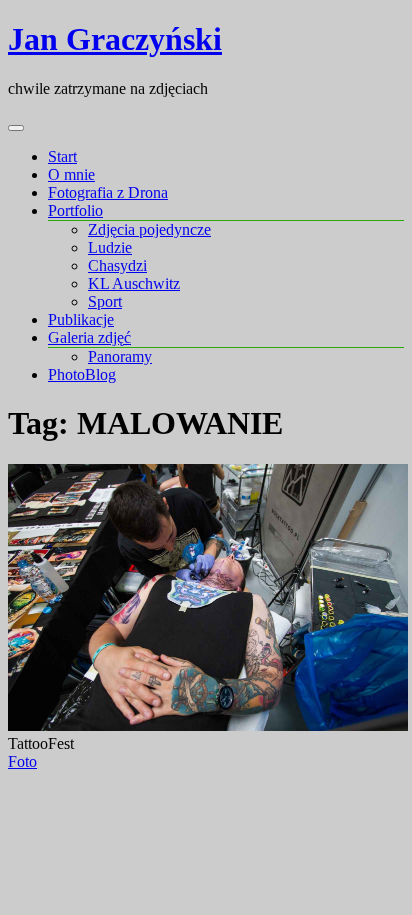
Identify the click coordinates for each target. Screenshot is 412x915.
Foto (22, 761)
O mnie (71, 174)
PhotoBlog (82, 374)
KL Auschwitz (134, 283)
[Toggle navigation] (16, 128)
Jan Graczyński (115, 39)
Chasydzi (117, 265)
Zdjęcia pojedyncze (149, 229)
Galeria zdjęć (89, 337)
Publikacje (81, 319)
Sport (105, 301)
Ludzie (110, 247)
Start (62, 156)
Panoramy (120, 356)
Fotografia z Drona (108, 192)
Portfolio (75, 210)
